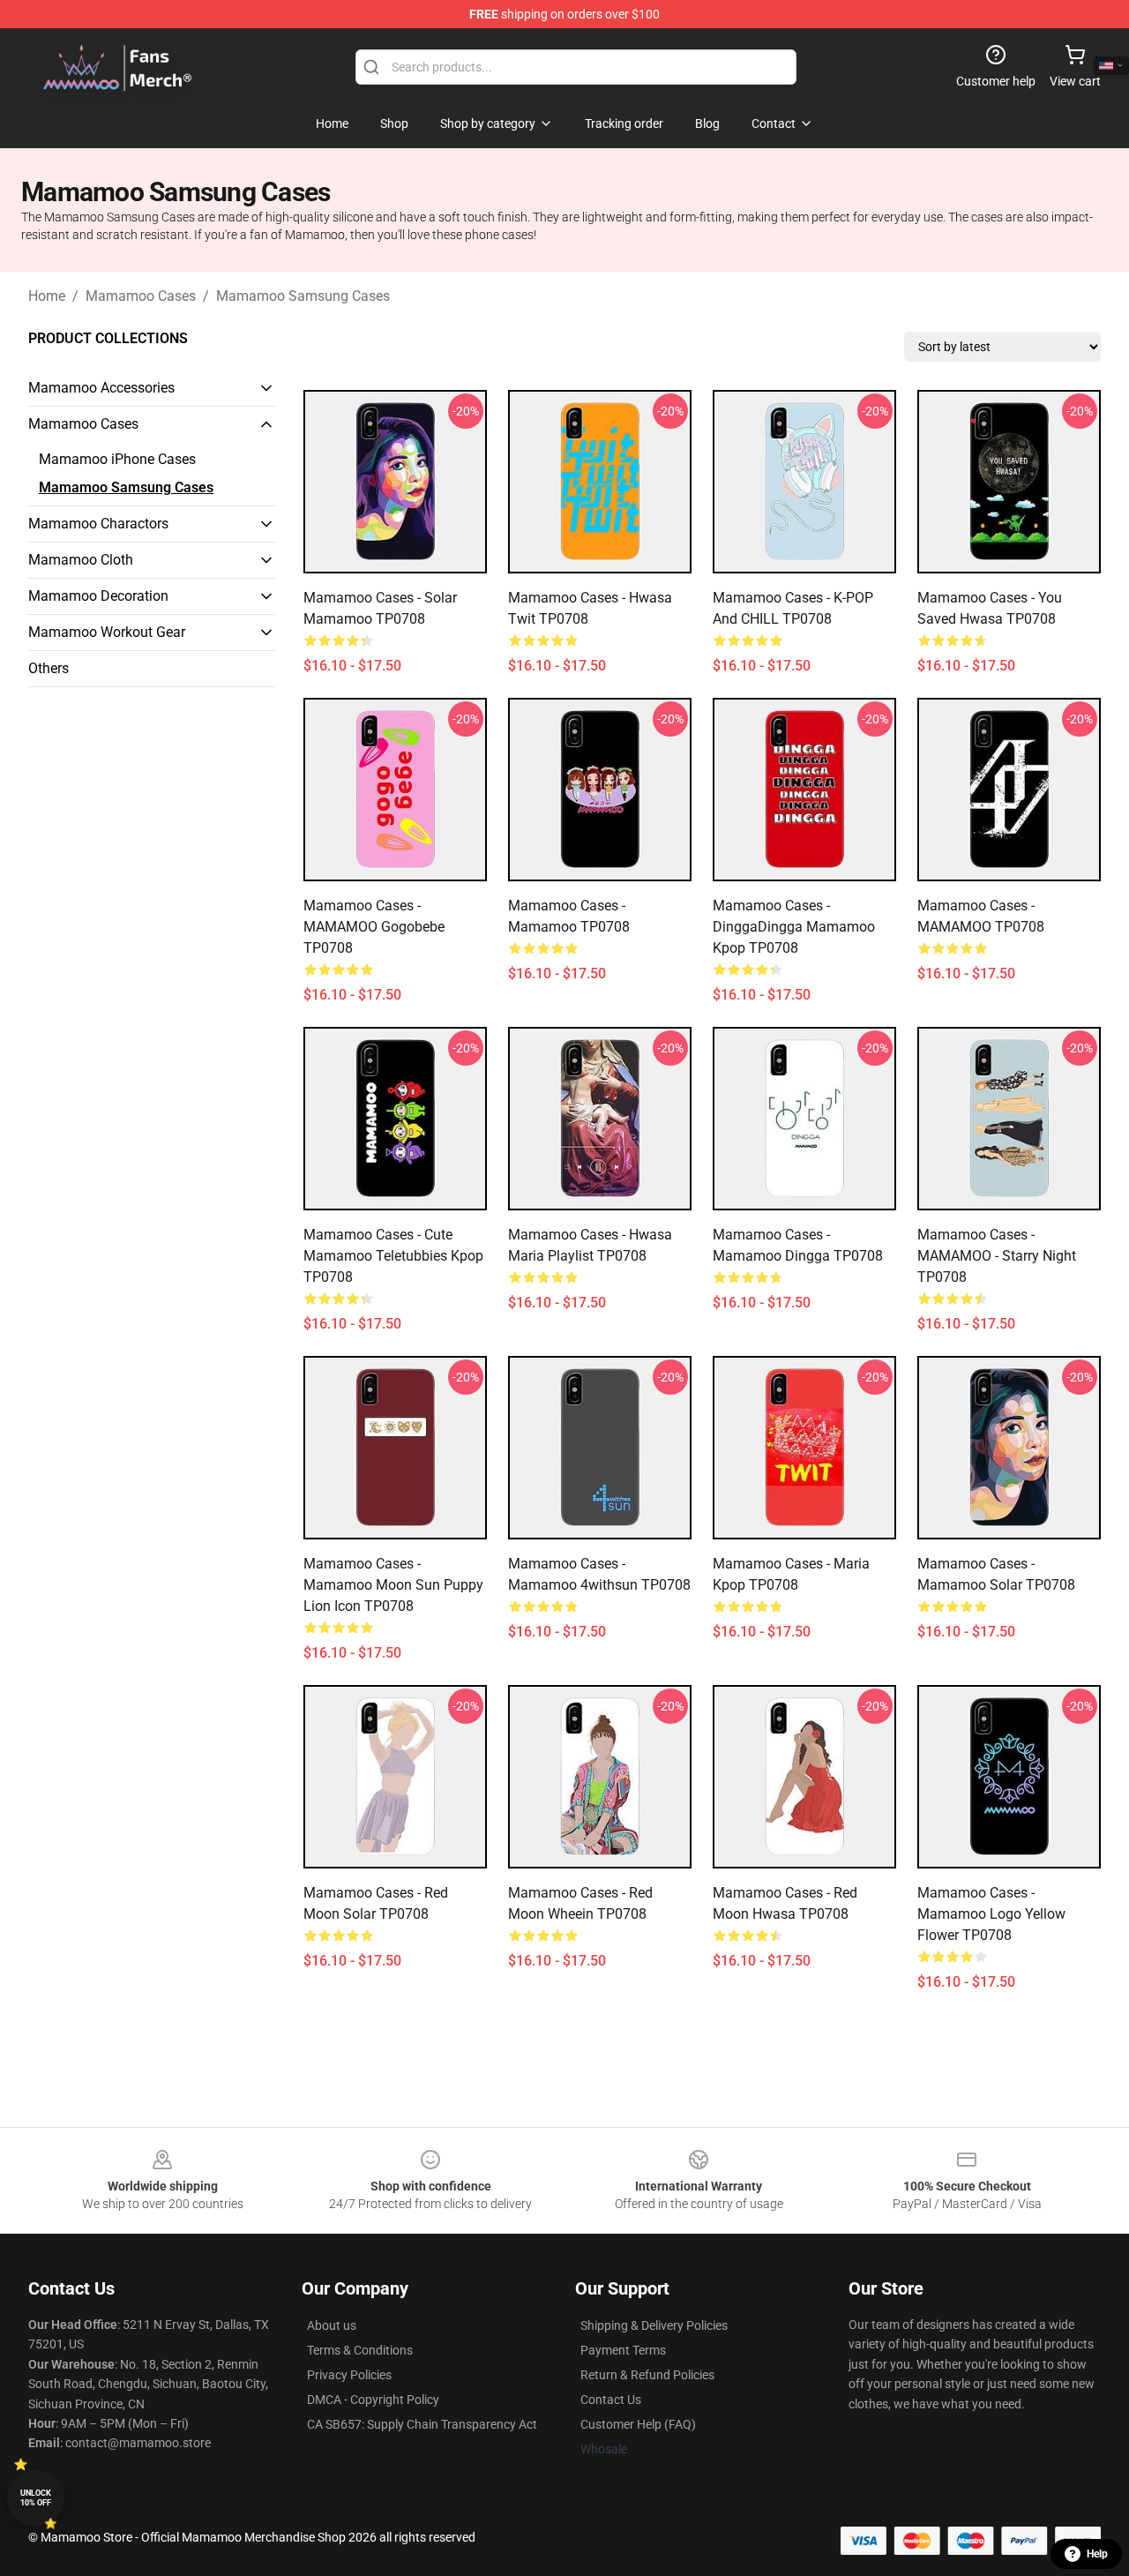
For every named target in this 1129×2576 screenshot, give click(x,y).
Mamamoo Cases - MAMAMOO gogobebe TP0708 (374, 927)
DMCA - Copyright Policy (373, 2400)
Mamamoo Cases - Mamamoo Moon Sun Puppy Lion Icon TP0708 (393, 1585)
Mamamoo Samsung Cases (303, 296)
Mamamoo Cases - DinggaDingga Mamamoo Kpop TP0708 (794, 927)
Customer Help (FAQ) (638, 2424)
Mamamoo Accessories (101, 388)
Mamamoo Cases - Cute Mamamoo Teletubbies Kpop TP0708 (393, 1256)
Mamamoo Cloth (81, 560)
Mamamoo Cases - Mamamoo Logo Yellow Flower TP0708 (991, 1914)
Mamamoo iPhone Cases (117, 459)
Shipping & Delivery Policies (654, 2325)
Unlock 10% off (36, 2498)
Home (47, 296)
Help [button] (1097, 2554)
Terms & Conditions (360, 2350)
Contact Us (611, 2400)
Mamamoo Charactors (98, 524)
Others (49, 668)
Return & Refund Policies (647, 2375)
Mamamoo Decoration (98, 596)
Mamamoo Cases (141, 296)
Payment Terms (623, 2350)
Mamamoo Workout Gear (107, 632)
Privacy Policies (349, 2375)
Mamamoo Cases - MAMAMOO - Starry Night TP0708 (997, 1256)
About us (332, 2325)
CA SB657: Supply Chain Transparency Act (422, 2424)
